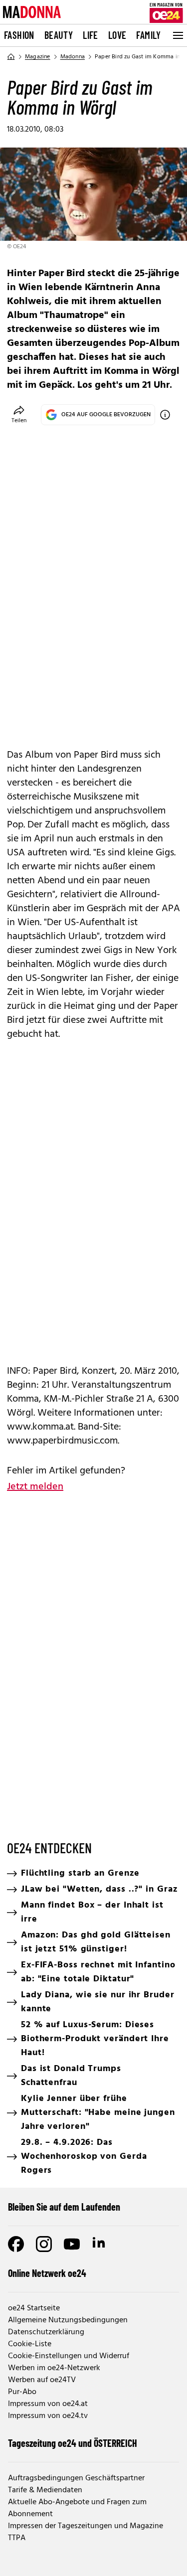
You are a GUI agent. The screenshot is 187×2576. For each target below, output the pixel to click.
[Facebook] (16, 2244)
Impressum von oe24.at (48, 2404)
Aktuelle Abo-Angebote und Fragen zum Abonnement (77, 2508)
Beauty (59, 35)
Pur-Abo (22, 2392)
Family (148, 35)
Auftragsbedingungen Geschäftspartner (76, 2478)
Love (117, 35)
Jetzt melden (35, 1487)
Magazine (38, 57)
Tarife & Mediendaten (45, 2490)
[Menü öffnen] (177, 35)
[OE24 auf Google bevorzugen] (165, 415)
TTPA (17, 2538)
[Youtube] (72, 2244)
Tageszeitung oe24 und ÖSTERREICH (73, 2443)
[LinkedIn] (100, 2244)
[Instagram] (44, 2244)
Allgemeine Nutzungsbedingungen (68, 2320)
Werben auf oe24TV (42, 2380)
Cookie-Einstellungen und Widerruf (69, 2356)
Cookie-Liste (30, 2344)
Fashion (19, 35)
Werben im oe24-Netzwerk (54, 2368)
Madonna (73, 57)
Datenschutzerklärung (46, 2332)
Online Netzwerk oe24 (47, 2273)
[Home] (11, 57)
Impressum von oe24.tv (48, 2416)
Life (91, 35)
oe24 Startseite (34, 2308)
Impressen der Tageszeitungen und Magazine (86, 2526)
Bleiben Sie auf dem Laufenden (64, 2207)
